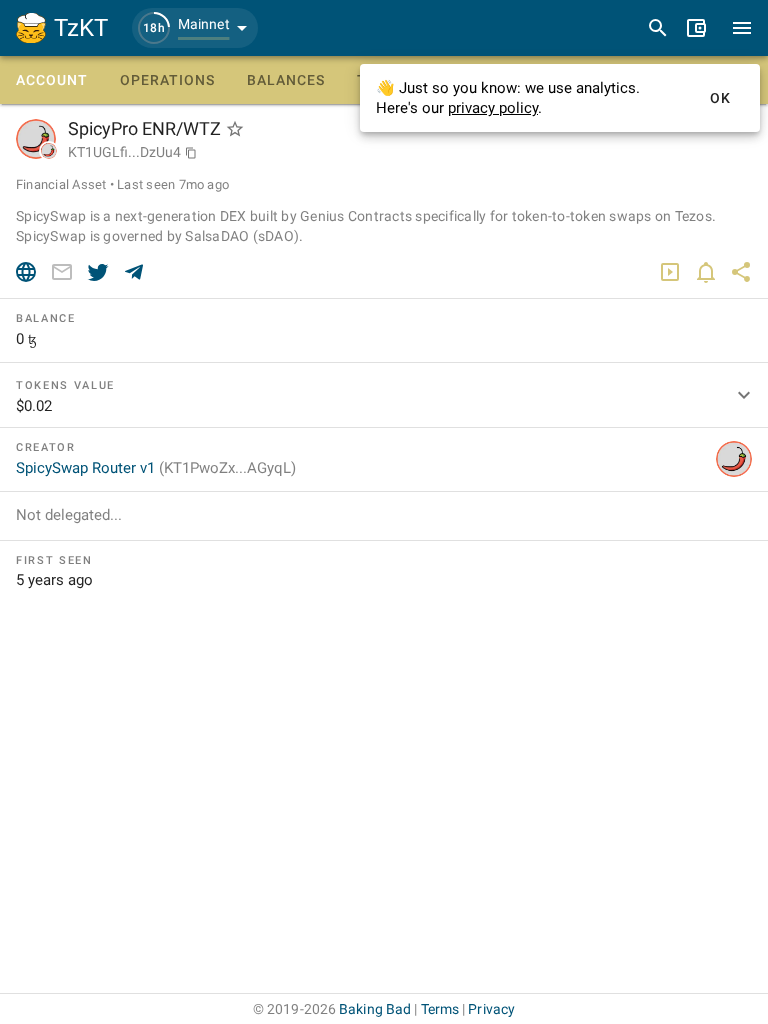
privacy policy (493, 108)
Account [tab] (52, 80)
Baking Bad (375, 1009)
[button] (195, 28)
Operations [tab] (167, 80)
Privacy (491, 1009)
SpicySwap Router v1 (156, 468)
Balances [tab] (286, 80)
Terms (440, 1009)
